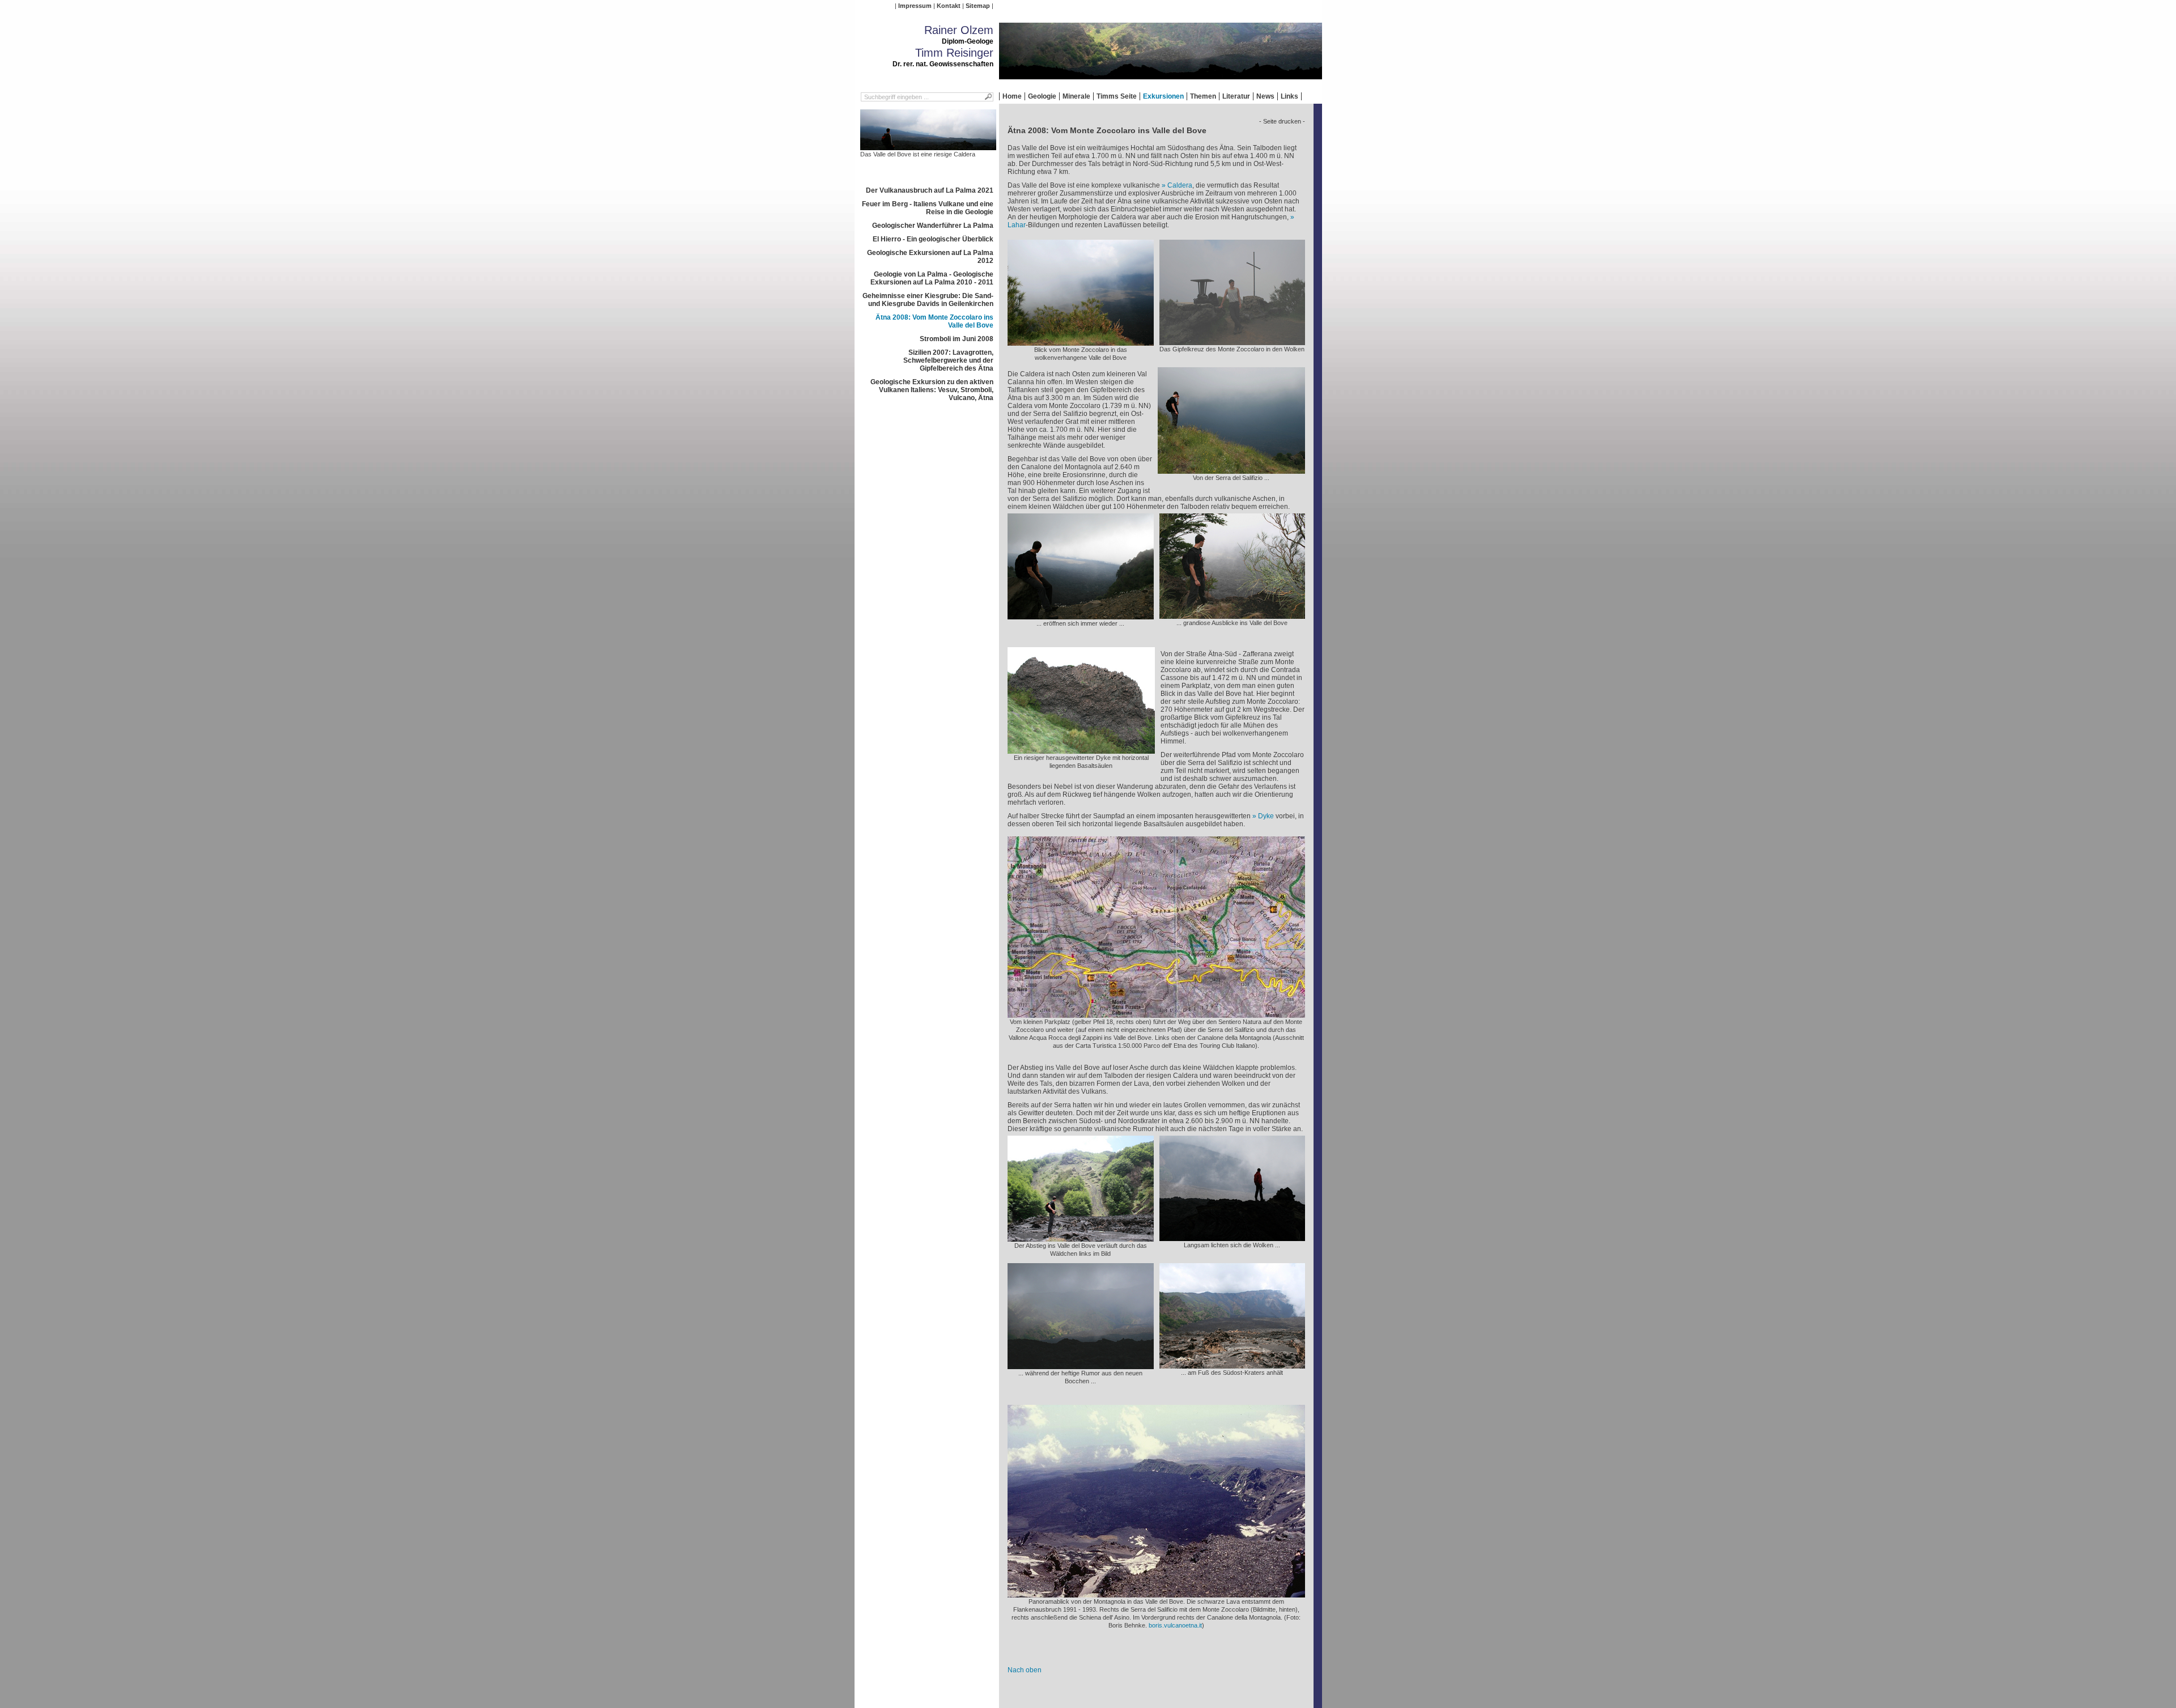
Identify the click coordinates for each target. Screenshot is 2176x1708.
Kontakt (949, 6)
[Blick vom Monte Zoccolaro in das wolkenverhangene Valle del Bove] (1081, 342)
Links (1289, 96)
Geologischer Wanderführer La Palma (933, 226)
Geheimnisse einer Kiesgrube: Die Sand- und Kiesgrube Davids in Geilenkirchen (928, 300)
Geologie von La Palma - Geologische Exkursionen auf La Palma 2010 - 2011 (932, 278)
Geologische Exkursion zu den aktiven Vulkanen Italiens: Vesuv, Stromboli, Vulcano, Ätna (932, 390)
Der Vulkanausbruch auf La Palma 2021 (930, 190)
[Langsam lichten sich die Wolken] (1232, 1237)
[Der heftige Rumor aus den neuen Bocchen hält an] (1081, 1365)
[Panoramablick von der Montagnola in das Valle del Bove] (1156, 1594)
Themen (1203, 96)
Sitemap (978, 6)
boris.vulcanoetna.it (1175, 1625)
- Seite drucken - (1282, 121)
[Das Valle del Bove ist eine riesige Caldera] (928, 146)
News (1265, 96)
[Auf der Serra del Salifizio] (1231, 470)
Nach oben (1025, 1670)
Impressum (915, 6)
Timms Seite (1117, 96)
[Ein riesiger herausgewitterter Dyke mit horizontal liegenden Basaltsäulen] (1081, 750)
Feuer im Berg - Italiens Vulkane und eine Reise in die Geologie (928, 208)
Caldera (1180, 185)
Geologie (1042, 96)
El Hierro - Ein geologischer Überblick (933, 239)
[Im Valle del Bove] (1232, 1365)
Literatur (1236, 96)
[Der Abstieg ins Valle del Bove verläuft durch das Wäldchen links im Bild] (1081, 1238)
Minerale (1076, 96)
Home (1012, 96)
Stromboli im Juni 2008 (957, 339)
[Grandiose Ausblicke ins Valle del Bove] (1081, 615)
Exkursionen (1163, 96)
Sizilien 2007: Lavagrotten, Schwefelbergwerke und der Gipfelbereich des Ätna (948, 360)
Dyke (1266, 816)
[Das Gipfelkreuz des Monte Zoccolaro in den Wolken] (1232, 341)
